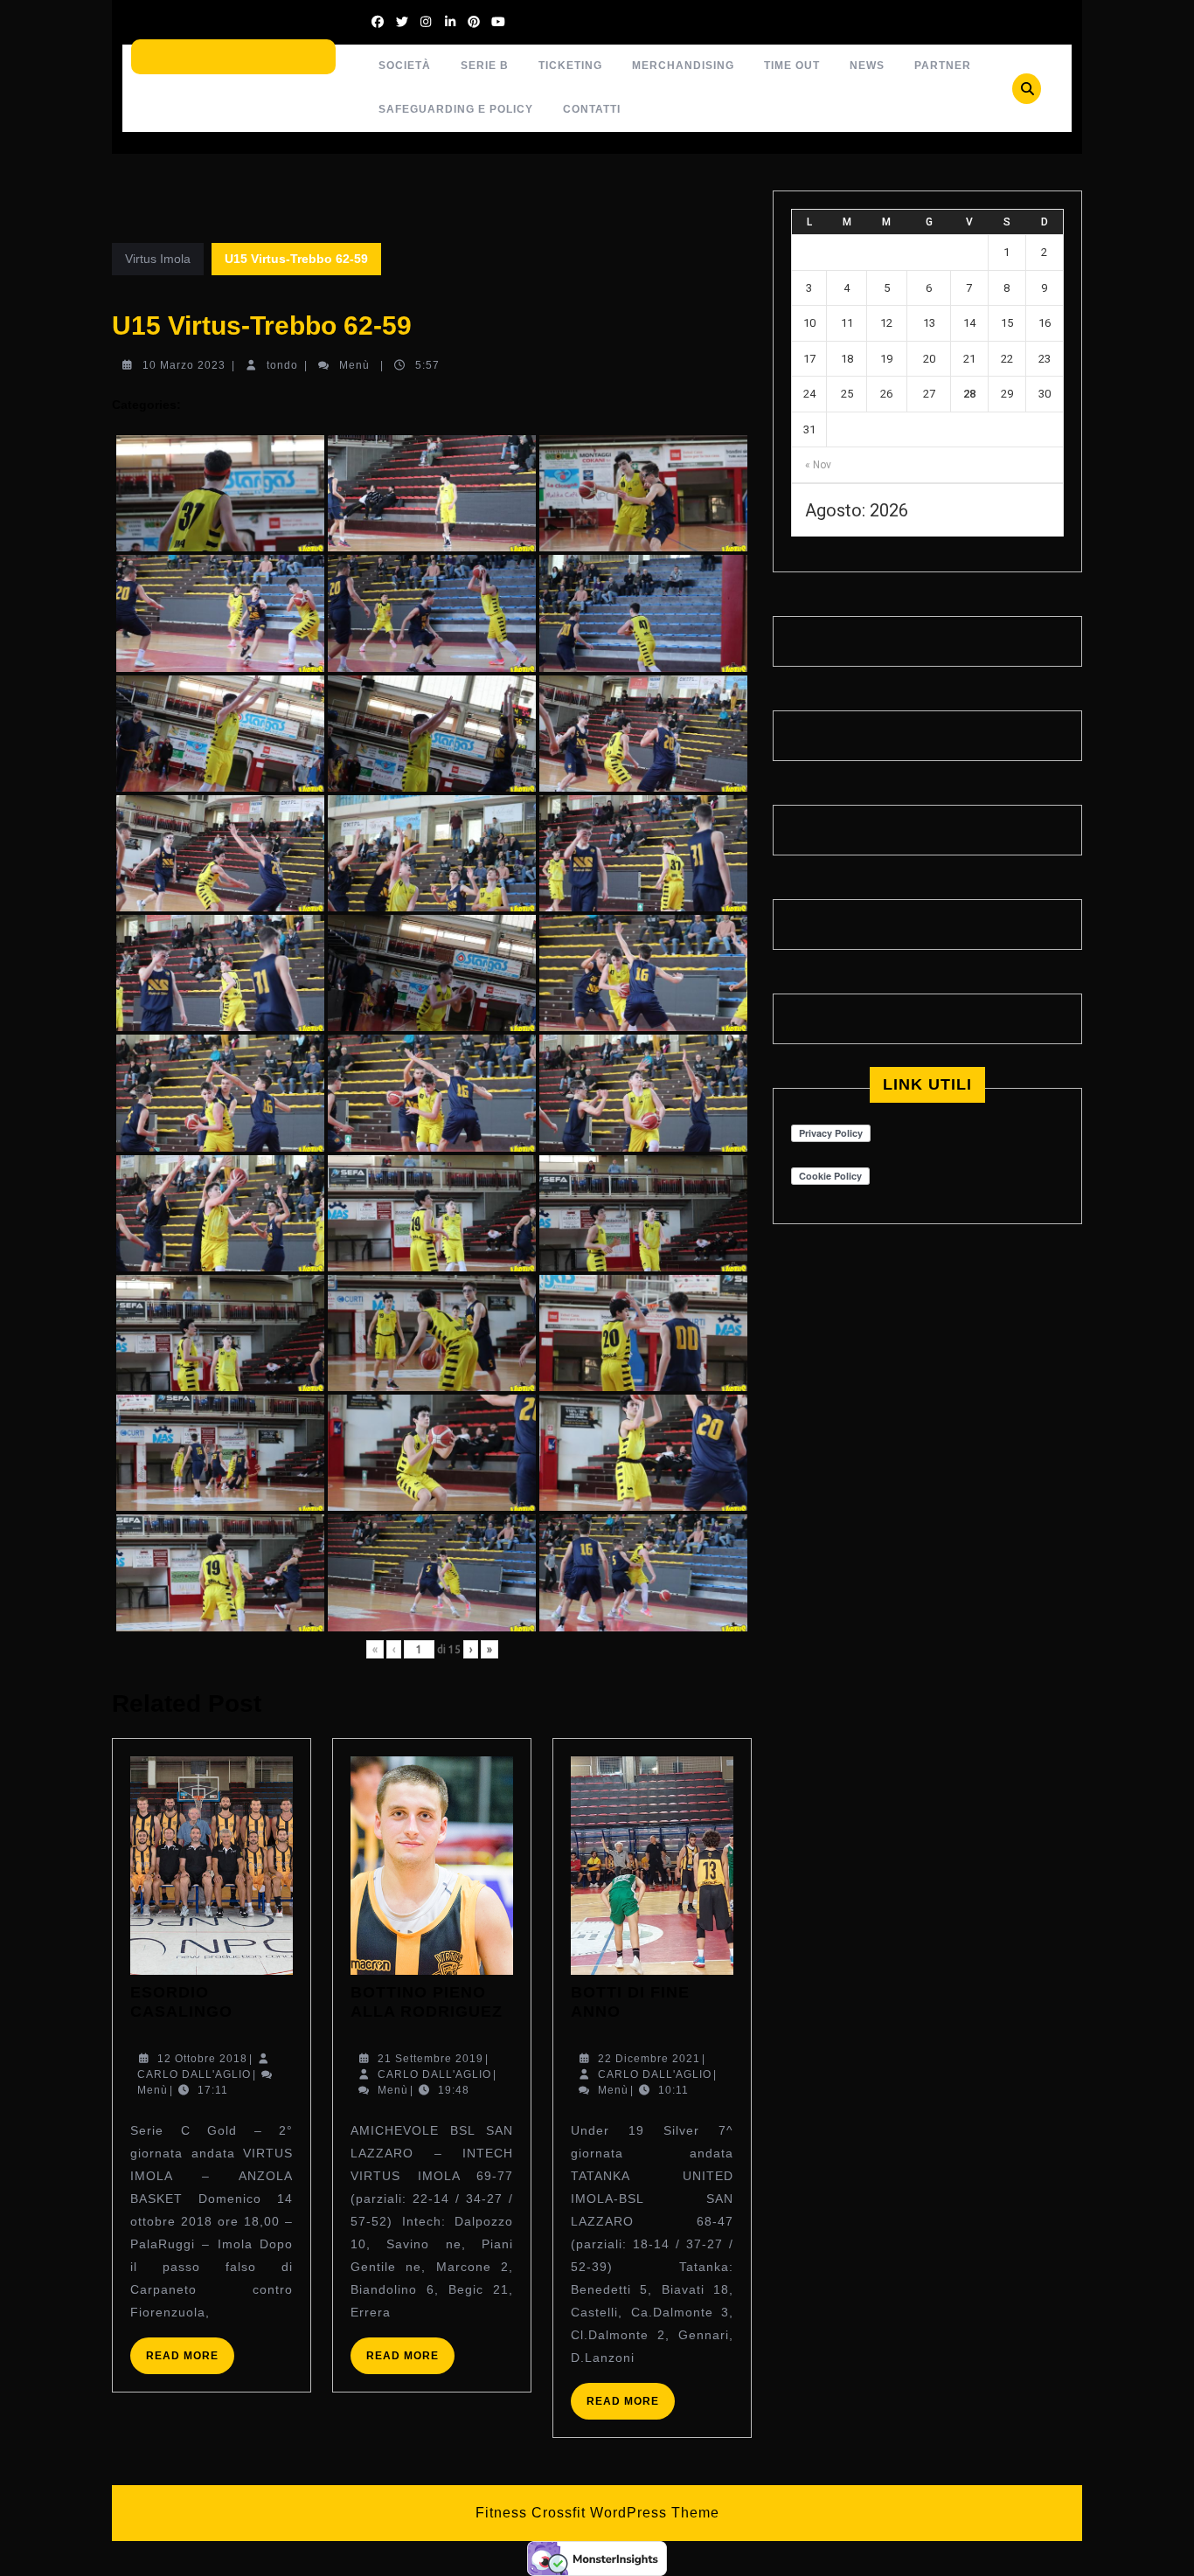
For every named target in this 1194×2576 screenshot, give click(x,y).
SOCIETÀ (405, 66)
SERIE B (485, 66)
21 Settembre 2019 (430, 2059)
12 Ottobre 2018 (202, 2059)
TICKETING (570, 66)
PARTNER (943, 66)
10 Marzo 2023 (184, 365)
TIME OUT (792, 66)
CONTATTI (592, 109)
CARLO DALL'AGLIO (194, 2074)
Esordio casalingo (181, 2002)
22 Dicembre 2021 (649, 2059)
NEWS (867, 66)
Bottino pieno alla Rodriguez (427, 2002)
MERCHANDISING (683, 66)
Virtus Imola (158, 259)
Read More (190, 2361)
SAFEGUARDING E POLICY (456, 109)
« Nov (818, 465)
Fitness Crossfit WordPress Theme (597, 2513)
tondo (282, 365)
